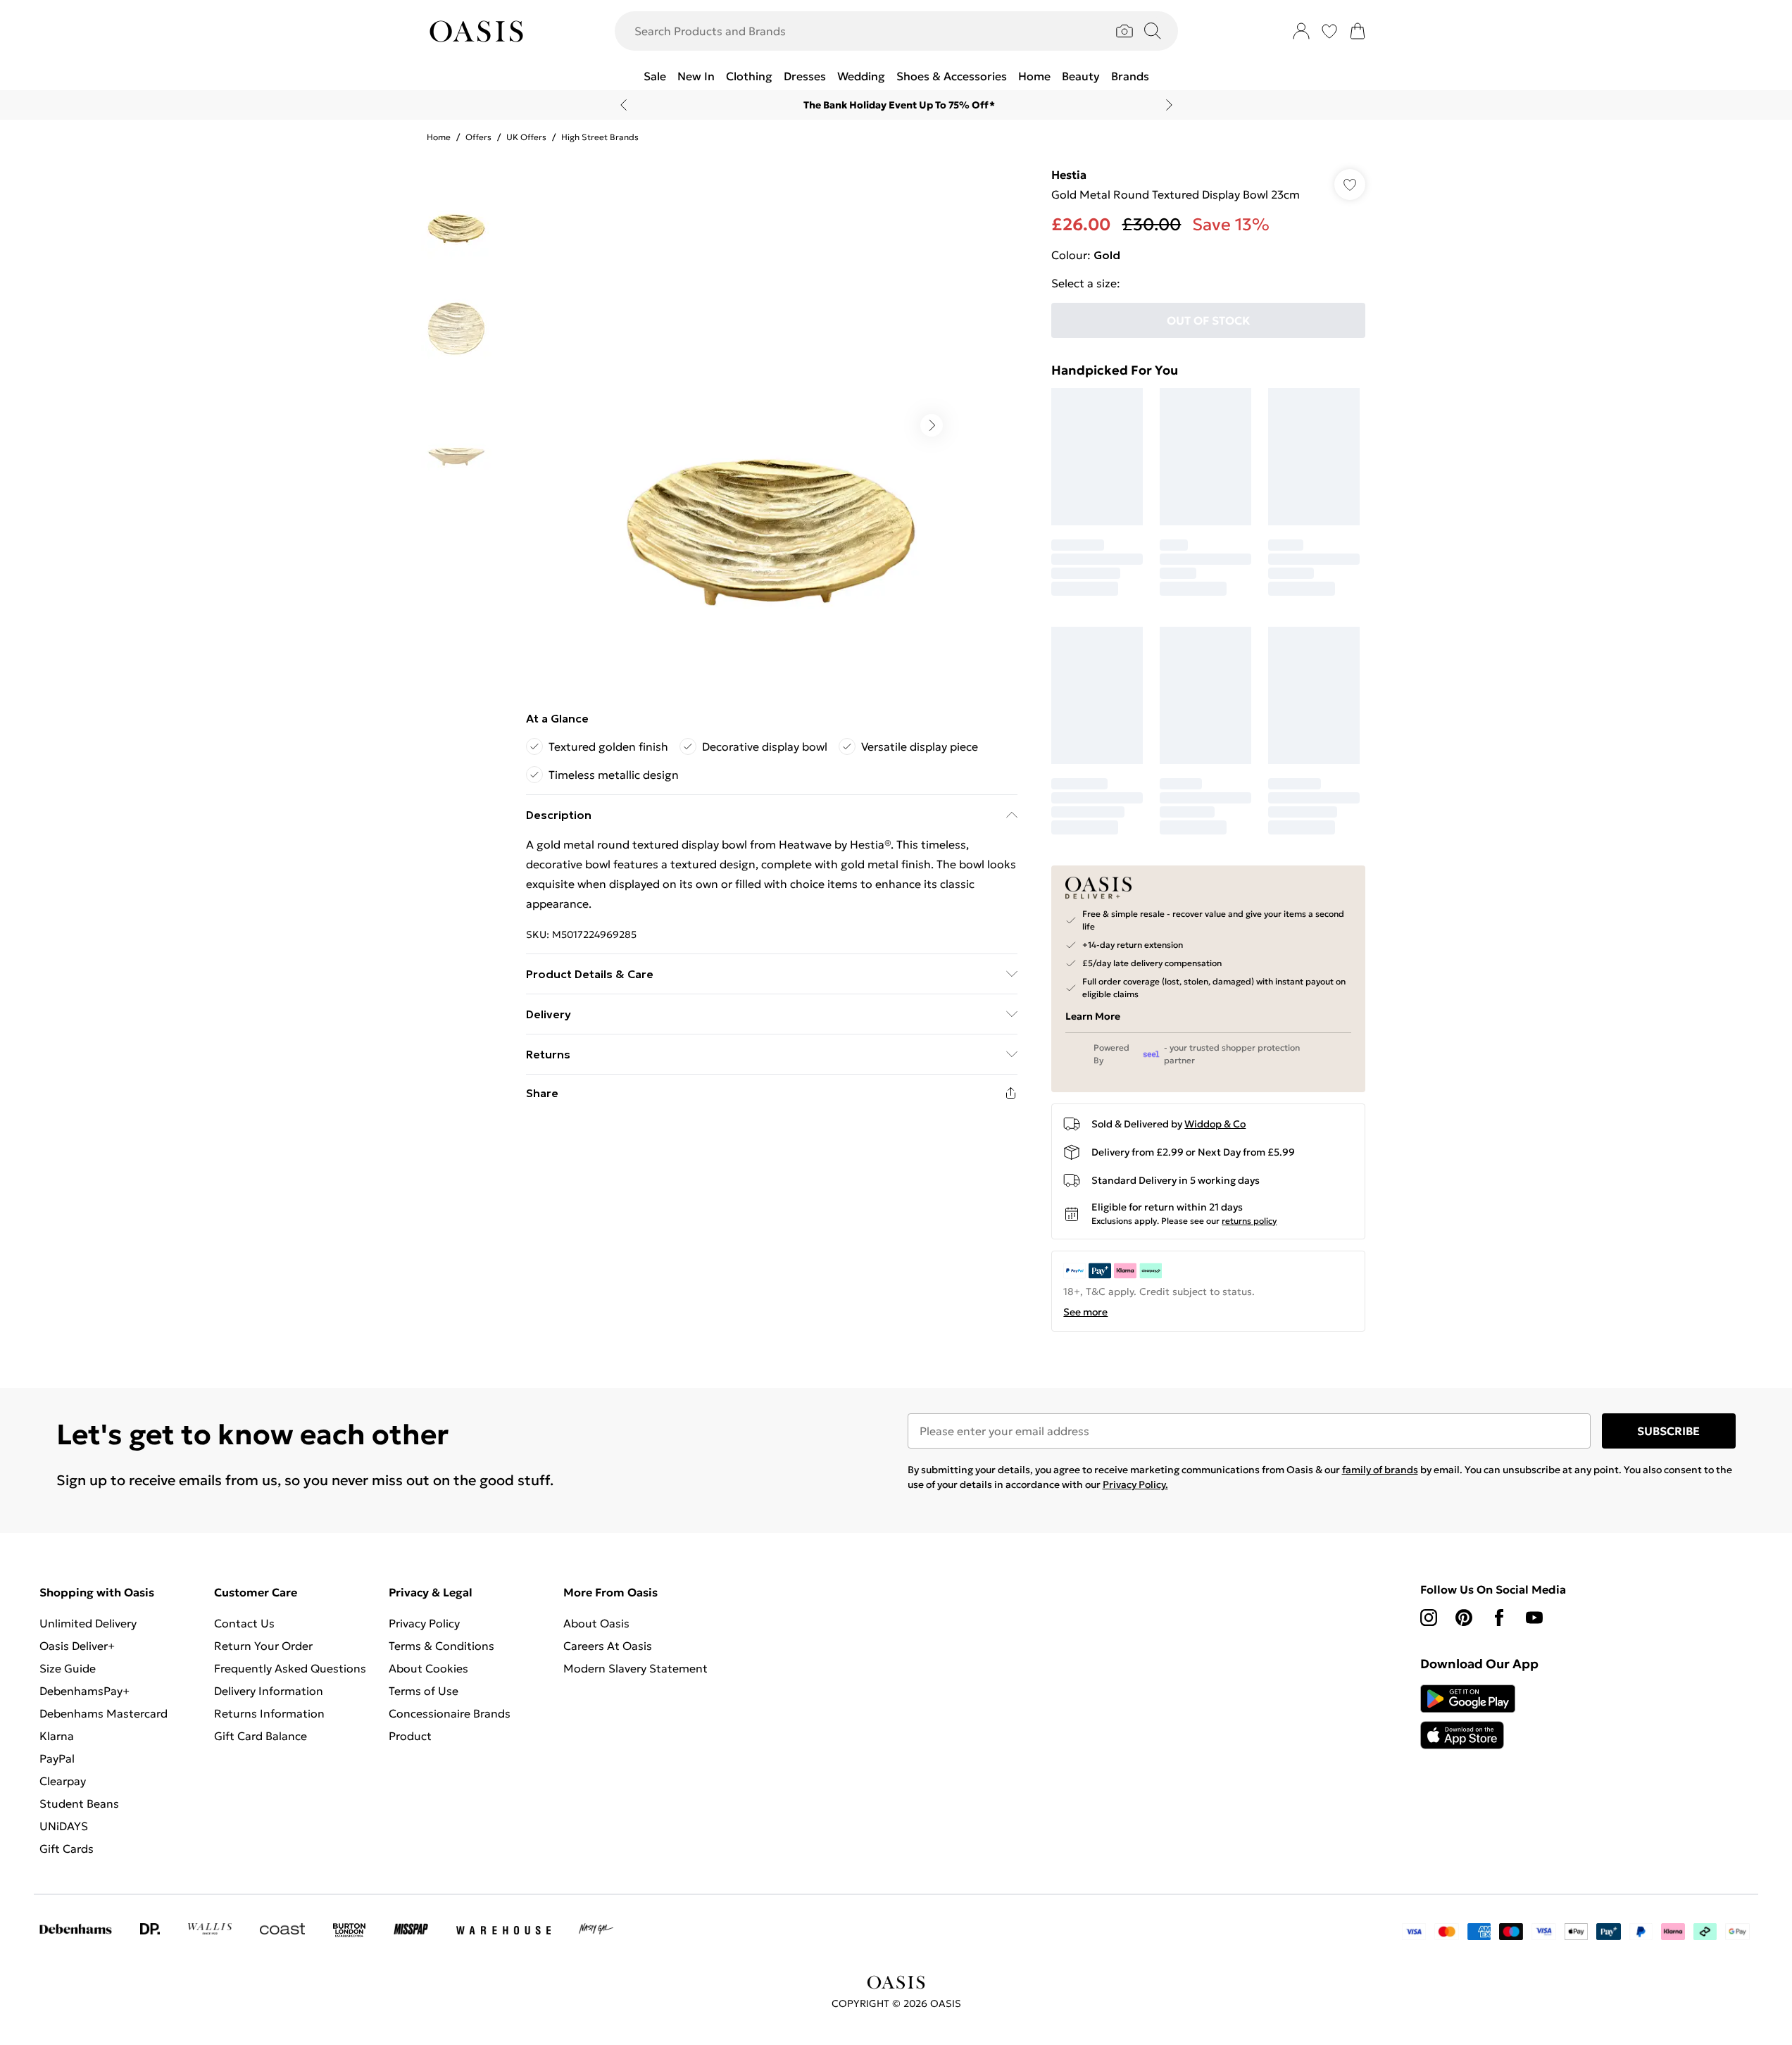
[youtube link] (1534, 1618)
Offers (478, 137)
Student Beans (79, 1803)
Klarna (57, 1736)
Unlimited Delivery (88, 1623)
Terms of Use (424, 1691)
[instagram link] (1429, 1618)
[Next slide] (1169, 105)
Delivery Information (269, 1691)
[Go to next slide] (932, 425)
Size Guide (68, 1668)
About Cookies (428, 1668)
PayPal (57, 1758)
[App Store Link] (1468, 1717)
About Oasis (596, 1623)
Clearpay (63, 1781)
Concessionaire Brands (450, 1713)
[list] (771, 425)
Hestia (1069, 175)
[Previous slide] (624, 105)
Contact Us (244, 1623)
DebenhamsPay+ (84, 1691)
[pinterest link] (1464, 1618)
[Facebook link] (1499, 1618)
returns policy (1249, 1221)
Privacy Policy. (1135, 1484)
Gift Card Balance (261, 1736)
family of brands (1380, 1470)
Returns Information (269, 1713)
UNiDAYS (64, 1826)
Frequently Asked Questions (290, 1668)
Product (410, 1736)
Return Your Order (263, 1646)
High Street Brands (600, 137)
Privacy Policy (424, 1623)
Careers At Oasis (608, 1646)
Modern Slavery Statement (635, 1668)
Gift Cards (67, 1849)
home (439, 137)
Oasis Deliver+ (77, 1646)
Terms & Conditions (441, 1646)
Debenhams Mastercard (104, 1713)
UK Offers (526, 137)
